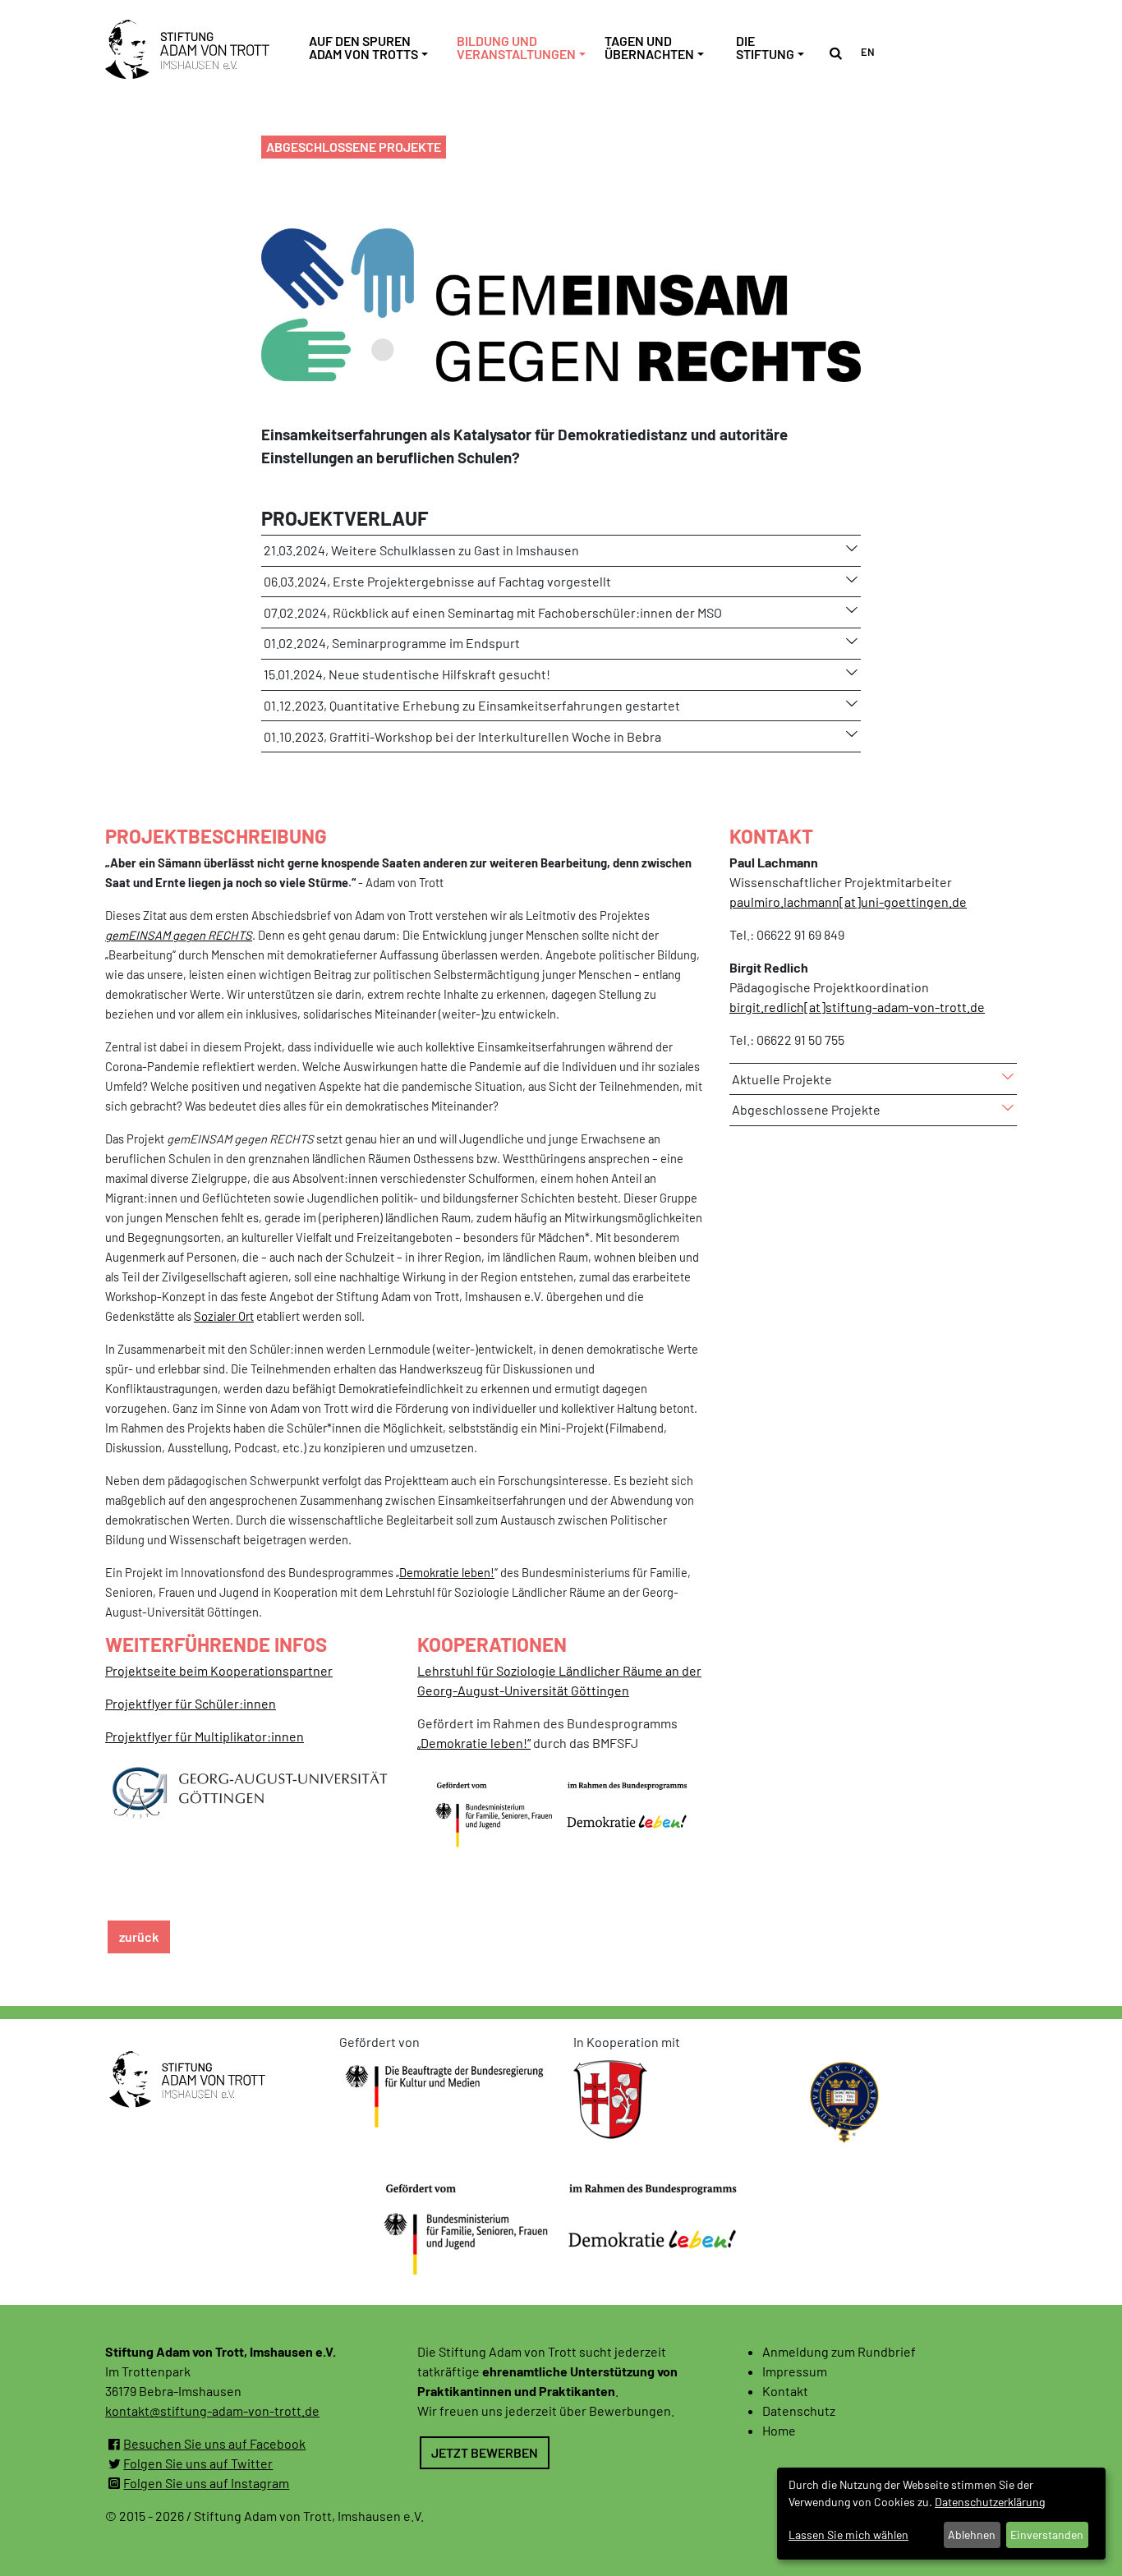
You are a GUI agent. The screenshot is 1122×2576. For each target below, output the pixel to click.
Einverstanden (1047, 2535)
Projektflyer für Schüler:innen (191, 1703)
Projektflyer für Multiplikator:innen (205, 1736)
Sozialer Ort (224, 1316)
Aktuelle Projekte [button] (782, 1079)
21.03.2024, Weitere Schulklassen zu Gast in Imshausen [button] (421, 550)
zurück (139, 1937)
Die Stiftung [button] (765, 48)
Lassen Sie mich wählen (848, 2535)
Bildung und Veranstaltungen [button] (516, 48)
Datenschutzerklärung (990, 2502)
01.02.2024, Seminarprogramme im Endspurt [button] (392, 643)
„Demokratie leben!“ (474, 1743)
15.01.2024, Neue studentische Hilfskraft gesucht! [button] (407, 674)
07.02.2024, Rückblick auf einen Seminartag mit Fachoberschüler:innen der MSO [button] (493, 612)
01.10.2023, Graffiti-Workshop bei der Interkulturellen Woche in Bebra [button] (462, 736)
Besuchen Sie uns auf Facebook (214, 2443)
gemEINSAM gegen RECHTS (179, 935)
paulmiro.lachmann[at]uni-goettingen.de (848, 902)
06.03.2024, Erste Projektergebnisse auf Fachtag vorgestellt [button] (437, 581)
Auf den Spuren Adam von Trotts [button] (363, 48)
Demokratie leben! (447, 1572)
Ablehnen (972, 2535)
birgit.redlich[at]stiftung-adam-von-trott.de (857, 1007)
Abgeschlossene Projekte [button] (806, 1109)
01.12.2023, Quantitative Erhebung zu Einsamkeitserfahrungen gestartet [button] (472, 705)
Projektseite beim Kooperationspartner (219, 1670)
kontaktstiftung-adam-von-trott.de (212, 2410)
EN (868, 51)
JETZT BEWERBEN (485, 2452)
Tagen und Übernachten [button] (649, 48)
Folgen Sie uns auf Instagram (206, 2483)
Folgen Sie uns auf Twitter (198, 2463)
